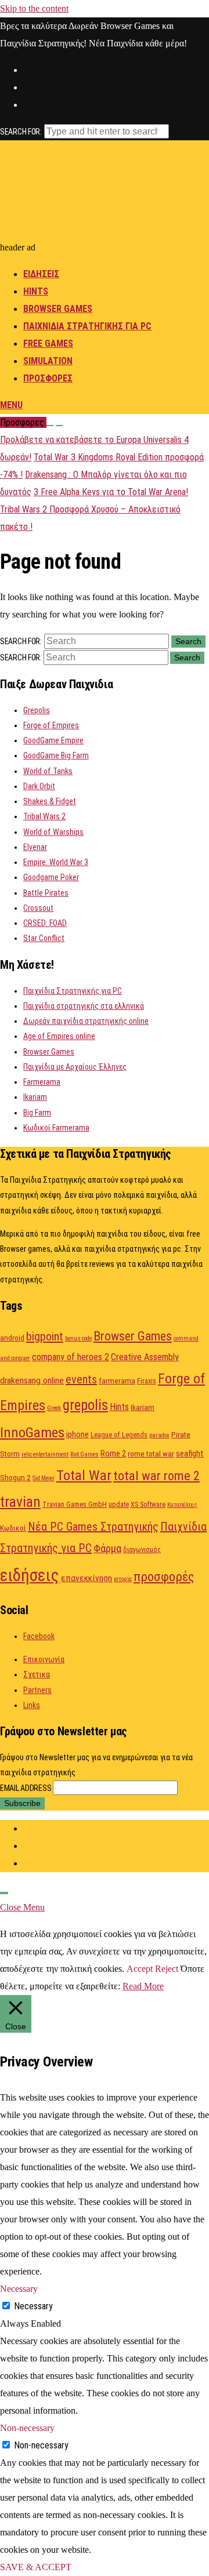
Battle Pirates (46, 893)
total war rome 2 (156, 1476)
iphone (78, 1434)
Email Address (26, 1788)
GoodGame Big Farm (56, 755)
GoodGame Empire (53, 740)
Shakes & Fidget (50, 801)
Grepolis (37, 710)
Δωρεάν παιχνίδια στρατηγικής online (86, 1021)
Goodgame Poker (51, 877)
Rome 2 (113, 1454)
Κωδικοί (13, 1528)
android (12, 1338)
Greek (54, 1408)
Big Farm (37, 1113)
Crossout (38, 908)
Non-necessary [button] (27, 2428)
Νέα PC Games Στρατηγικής (93, 1527)
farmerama (117, 1380)
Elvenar (35, 847)
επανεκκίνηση (87, 1578)
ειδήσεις (30, 1575)
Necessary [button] (19, 2289)
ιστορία (123, 1579)
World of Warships (53, 832)
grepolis (85, 1405)
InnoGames (32, 1432)
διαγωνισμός (142, 1550)
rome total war (151, 1454)
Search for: (21, 132)
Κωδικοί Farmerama (56, 1128)
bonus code (78, 1338)
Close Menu (22, 1907)
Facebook (39, 1636)
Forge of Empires (51, 725)
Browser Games (58, 309)
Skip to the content (34, 8)
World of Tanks (48, 771)
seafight (190, 1454)
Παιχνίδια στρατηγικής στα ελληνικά (84, 1006)
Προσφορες (48, 378)
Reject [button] (167, 1969)
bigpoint (45, 1336)
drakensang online (32, 1380)
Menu (11, 405)
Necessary (33, 2306)
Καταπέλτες (182, 1505)
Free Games (48, 344)
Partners (37, 1690)
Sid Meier (44, 1478)
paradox (159, 1435)
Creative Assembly (145, 1357)
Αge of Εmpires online (59, 1036)
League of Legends (119, 1435)
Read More (143, 1986)
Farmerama (42, 1082)
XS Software (148, 1505)
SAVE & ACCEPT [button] (36, 2567)
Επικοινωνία (44, 1659)
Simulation (48, 361)
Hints (36, 291)
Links (32, 1705)
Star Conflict (44, 938)
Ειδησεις (41, 274)
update (119, 1505)
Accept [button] (140, 1969)
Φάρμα (107, 1548)
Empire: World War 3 (56, 862)
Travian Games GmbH (75, 1505)
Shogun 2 (15, 1477)
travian (20, 1502)
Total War (84, 1475)
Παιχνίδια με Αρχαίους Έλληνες (75, 1067)
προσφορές (164, 1577)
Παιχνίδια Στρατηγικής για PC (73, 991)
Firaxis (147, 1381)
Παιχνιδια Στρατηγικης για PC (87, 326)
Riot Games (84, 1454)
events (81, 1379)
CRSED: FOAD (45, 923)
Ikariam (35, 1097)
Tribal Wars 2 (44, 816)
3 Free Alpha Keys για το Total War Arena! (111, 492)
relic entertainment (45, 1454)
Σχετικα (37, 1674)
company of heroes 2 (71, 1357)
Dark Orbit (39, 786)
